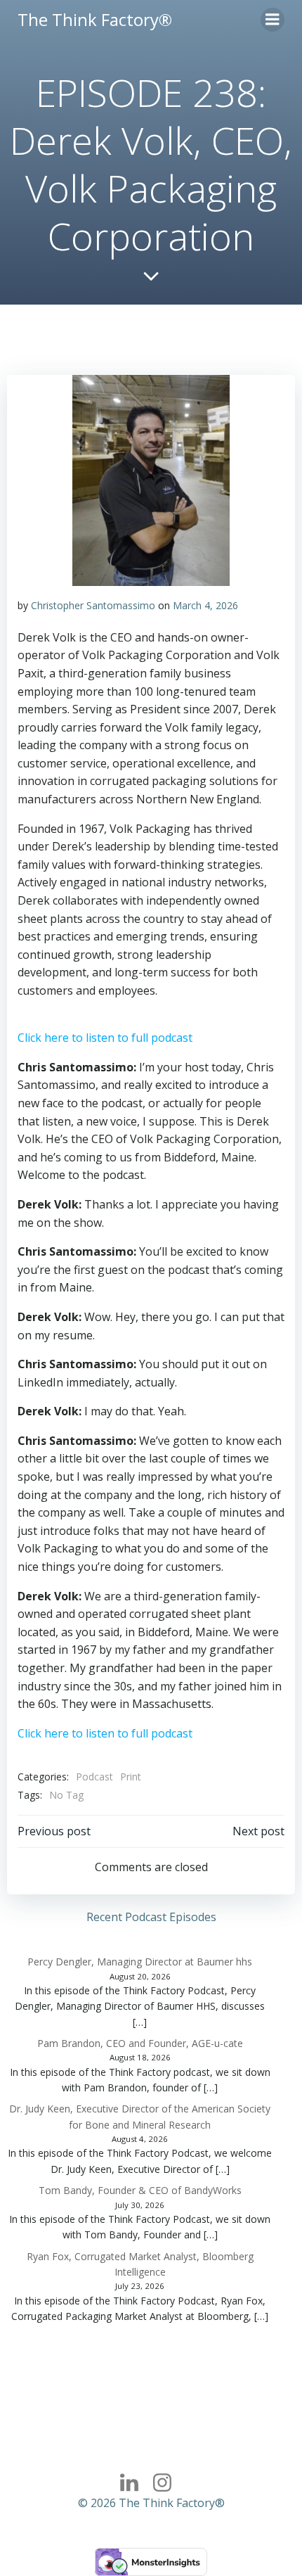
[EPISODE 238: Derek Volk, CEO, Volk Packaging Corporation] (151, 479)
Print (131, 1777)
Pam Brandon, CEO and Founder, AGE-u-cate (140, 2043)
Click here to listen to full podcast (105, 1038)
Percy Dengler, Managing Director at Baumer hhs (140, 1962)
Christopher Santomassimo (93, 605)
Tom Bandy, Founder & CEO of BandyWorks (140, 2190)
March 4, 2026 (205, 605)
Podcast (94, 1777)
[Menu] (273, 20)
